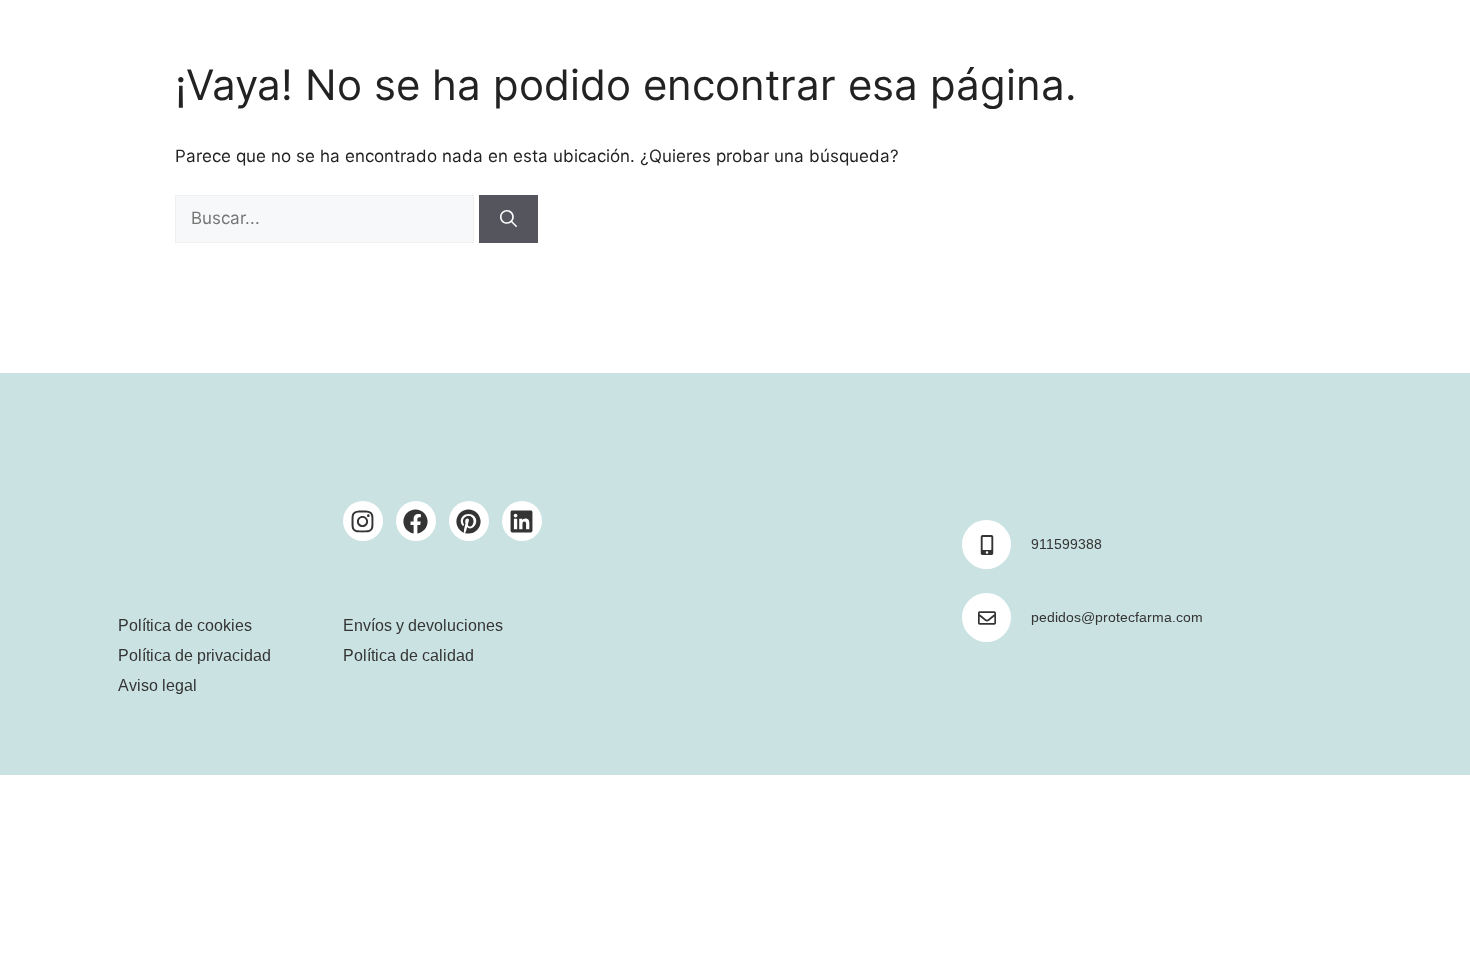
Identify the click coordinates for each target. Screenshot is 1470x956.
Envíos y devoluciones (423, 625)
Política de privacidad (194, 655)
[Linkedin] (522, 521)
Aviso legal (157, 685)
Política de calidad (408, 655)
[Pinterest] (469, 521)
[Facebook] (416, 521)
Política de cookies (185, 625)
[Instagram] (363, 521)
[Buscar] (508, 219)
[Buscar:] (327, 218)
